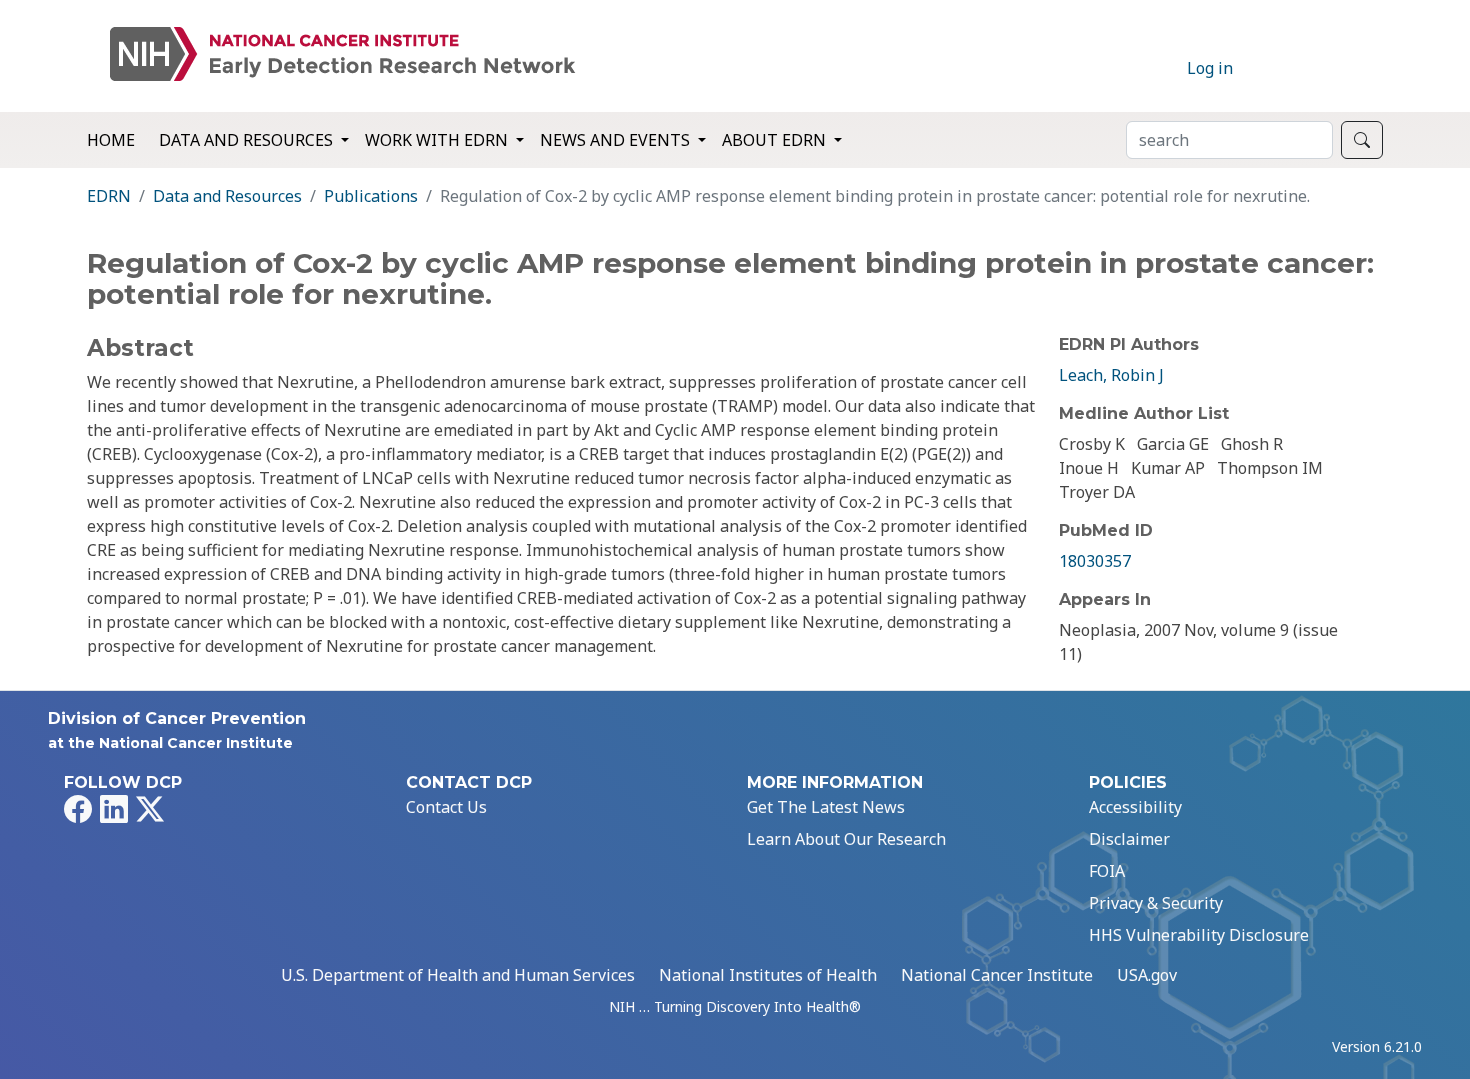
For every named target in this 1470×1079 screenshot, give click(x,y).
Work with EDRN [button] (438, 140)
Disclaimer (1129, 839)
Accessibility (1135, 807)
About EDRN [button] (776, 140)
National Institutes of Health (768, 975)
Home (111, 140)
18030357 (1095, 561)
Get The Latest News (826, 807)
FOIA (1107, 871)
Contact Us (446, 807)
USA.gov (1147, 975)
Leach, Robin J (1111, 375)
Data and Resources (227, 196)
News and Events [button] (617, 140)
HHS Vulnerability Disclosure (1199, 935)
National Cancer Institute (997, 975)
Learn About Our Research (846, 839)
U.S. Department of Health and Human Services (458, 975)
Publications (371, 196)
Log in (1210, 68)
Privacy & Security (1156, 903)
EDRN (109, 196)
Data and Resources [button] (248, 140)
